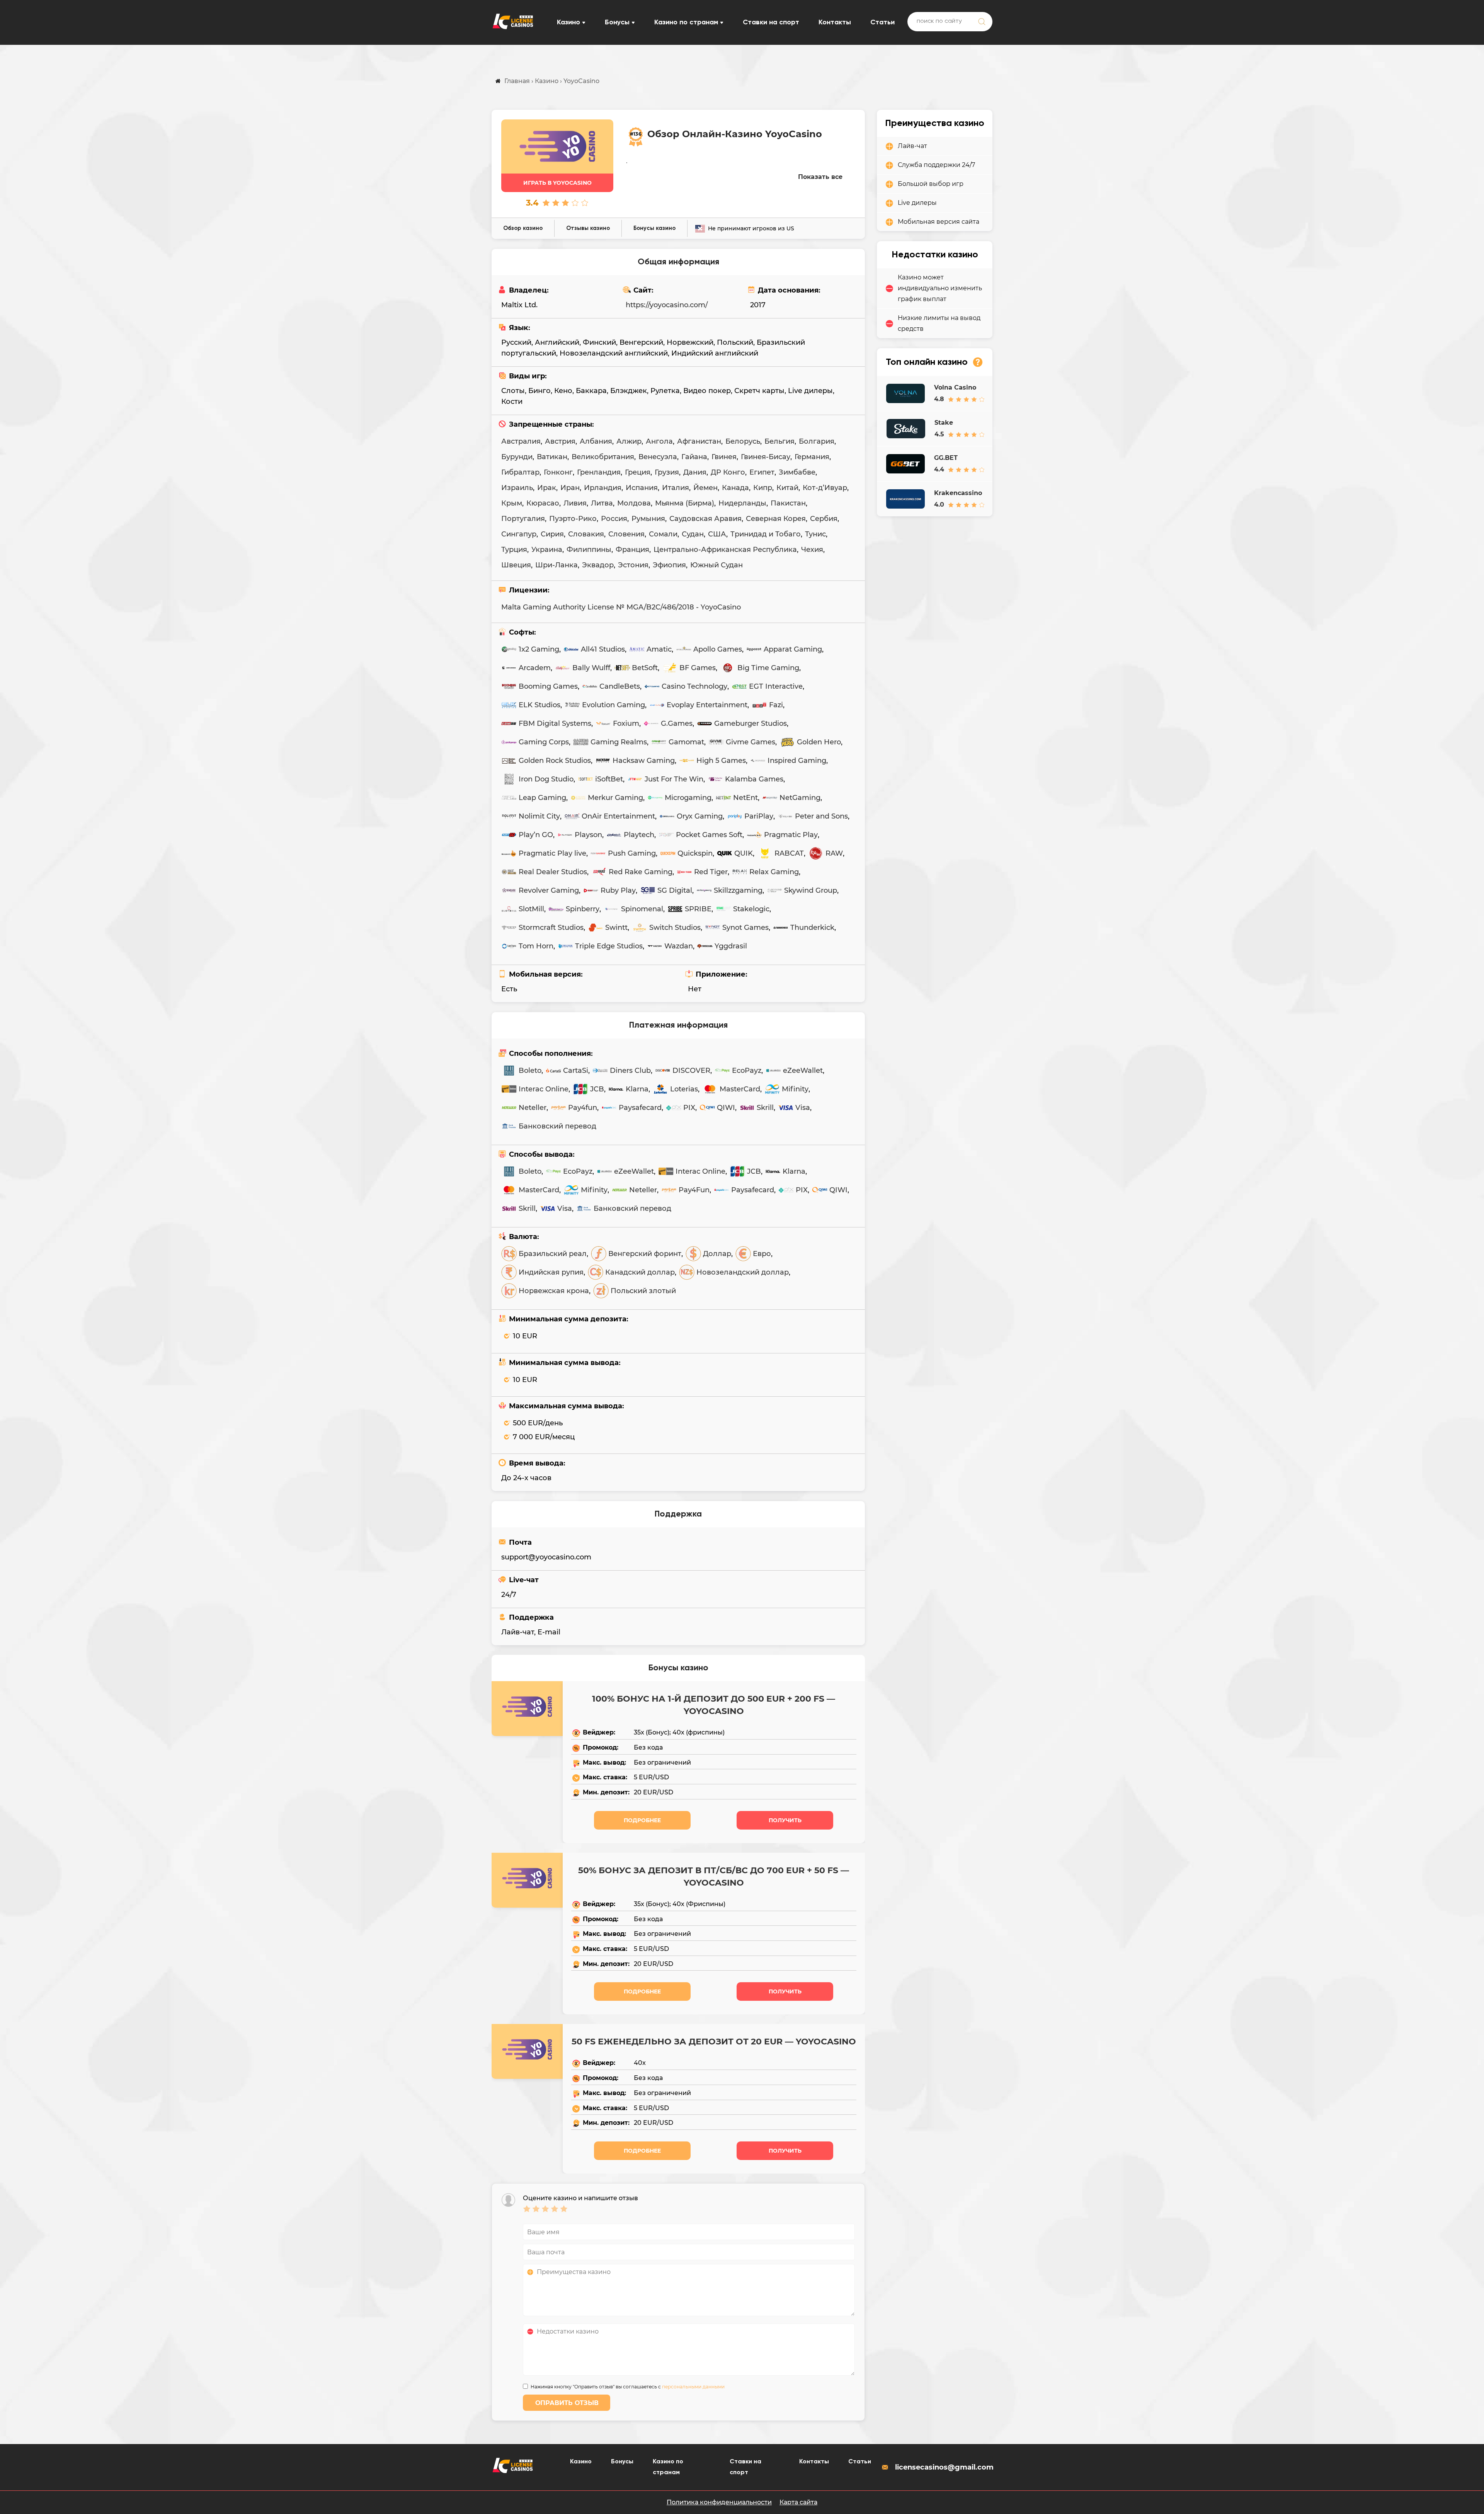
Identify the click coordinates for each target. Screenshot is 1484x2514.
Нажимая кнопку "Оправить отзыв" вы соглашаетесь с (628, 2387)
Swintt (616, 928)
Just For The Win (674, 779)
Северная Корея (776, 519)
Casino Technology (694, 686)
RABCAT (789, 853)
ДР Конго (728, 472)
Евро (762, 1254)
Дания (695, 472)
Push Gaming (632, 853)
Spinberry (583, 909)
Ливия (575, 503)
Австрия (560, 441)
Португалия (523, 519)
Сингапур (519, 534)
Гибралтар (520, 472)
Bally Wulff (591, 668)
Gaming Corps (544, 742)
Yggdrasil (731, 946)
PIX (689, 1108)
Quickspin (695, 853)
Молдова (634, 503)
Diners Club (630, 1071)
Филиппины (589, 550)
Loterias (684, 1089)
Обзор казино (523, 228)
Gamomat (686, 742)
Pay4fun (583, 1108)
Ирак (547, 488)
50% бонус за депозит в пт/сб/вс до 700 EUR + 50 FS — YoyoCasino (714, 1877)
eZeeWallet (803, 1071)
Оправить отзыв (567, 2403)
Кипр (763, 488)
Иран (570, 488)
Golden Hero (819, 742)
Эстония (633, 565)
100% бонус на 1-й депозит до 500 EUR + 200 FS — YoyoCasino (714, 1705)
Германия (812, 457)
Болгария (817, 441)
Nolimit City (539, 816)
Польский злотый (643, 1291)
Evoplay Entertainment (707, 705)
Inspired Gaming (797, 761)
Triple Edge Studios (609, 946)
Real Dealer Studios (553, 872)
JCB (597, 1089)
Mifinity (795, 1089)
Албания (596, 441)
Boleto (530, 1071)
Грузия (667, 472)
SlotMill (531, 909)
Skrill (765, 1108)
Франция (632, 550)
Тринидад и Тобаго (766, 534)
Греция (638, 472)
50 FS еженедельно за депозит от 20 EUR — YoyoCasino (714, 2042)
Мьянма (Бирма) (685, 503)
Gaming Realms (619, 742)
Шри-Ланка (556, 565)
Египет (762, 472)
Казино (568, 22)
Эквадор (598, 565)
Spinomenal (642, 909)
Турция (514, 550)
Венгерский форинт (645, 1254)
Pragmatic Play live (552, 853)
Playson (588, 835)
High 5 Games (721, 761)
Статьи (882, 22)
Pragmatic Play (791, 835)
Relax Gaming (774, 872)
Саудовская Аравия (705, 519)
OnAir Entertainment (618, 816)
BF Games (698, 668)
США (717, 534)
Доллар (717, 1254)
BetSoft (645, 668)
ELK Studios (539, 705)
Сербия (824, 519)
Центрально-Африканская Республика (725, 550)
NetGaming (800, 798)
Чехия (812, 550)
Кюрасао (543, 503)
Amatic (659, 649)
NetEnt (745, 798)
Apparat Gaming (793, 649)
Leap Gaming (542, 798)
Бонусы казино (654, 228)
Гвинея (724, 457)
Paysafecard (640, 1108)
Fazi (776, 705)
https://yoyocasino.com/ (667, 305)
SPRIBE (698, 909)
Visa (803, 1108)
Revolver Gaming (549, 890)
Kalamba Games (754, 779)
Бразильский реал (553, 1254)
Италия (676, 488)
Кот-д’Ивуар (825, 488)
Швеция (516, 565)
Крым (512, 503)
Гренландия (599, 472)
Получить (785, 1820)
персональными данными (693, 2387)
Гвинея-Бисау (766, 457)
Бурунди (517, 457)
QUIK (744, 853)
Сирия (552, 534)
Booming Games (548, 686)
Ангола (659, 441)
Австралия (521, 441)
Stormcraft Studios (551, 928)
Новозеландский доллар (743, 1272)
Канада (735, 488)
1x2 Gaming (539, 649)
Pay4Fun (694, 1190)
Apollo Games (718, 649)
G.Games (677, 723)
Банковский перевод (557, 1126)
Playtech (639, 835)
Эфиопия (669, 565)
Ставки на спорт (771, 22)
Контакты (835, 22)
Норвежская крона (554, 1291)
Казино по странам (686, 22)
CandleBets (620, 686)
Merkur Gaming (615, 798)
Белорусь (743, 441)
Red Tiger (711, 872)
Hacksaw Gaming (644, 761)
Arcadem (535, 668)
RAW (834, 853)
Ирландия (603, 488)
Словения (626, 534)
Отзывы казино (588, 228)
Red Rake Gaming (641, 872)
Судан (693, 534)
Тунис (815, 534)
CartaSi (576, 1071)
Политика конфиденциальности (719, 2502)
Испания (642, 488)
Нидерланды (742, 503)
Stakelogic (751, 909)
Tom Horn (536, 946)
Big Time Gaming (768, 668)
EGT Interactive (776, 686)
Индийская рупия (551, 1272)
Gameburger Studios (751, 723)
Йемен (705, 488)
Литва (602, 503)
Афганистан (699, 441)
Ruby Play (618, 890)
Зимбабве (797, 472)
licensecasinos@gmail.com (944, 2467)
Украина (547, 550)
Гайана (694, 457)
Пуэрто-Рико (573, 519)
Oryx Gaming (700, 816)
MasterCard (740, 1089)
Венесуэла (658, 457)
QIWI (726, 1108)
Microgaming (688, 798)
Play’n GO (536, 835)
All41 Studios (603, 649)
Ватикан (552, 457)
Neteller (533, 1108)
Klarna (637, 1089)
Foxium (626, 723)
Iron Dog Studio (546, 779)
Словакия (586, 534)
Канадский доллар (640, 1272)
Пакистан (788, 503)
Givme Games (751, 742)
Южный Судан (716, 565)
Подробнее (642, 1820)
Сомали (663, 534)
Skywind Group (811, 890)
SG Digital (675, 890)
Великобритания (603, 457)
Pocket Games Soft (709, 835)
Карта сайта (798, 2502)
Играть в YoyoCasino (557, 183)
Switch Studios (675, 928)
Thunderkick (812, 928)
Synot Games (745, 928)
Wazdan (679, 946)
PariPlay (759, 816)
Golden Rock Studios (555, 761)
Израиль (517, 488)
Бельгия (779, 441)
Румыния (648, 519)
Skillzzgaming (738, 890)
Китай (787, 488)
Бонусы (617, 22)
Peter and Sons (821, 816)
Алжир (629, 441)
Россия (614, 519)
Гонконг (558, 472)
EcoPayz (747, 1071)
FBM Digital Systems (555, 723)
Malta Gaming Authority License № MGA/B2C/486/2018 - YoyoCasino (621, 607)
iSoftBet (609, 779)
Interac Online (544, 1089)
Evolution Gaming (614, 705)
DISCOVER (691, 1071)
